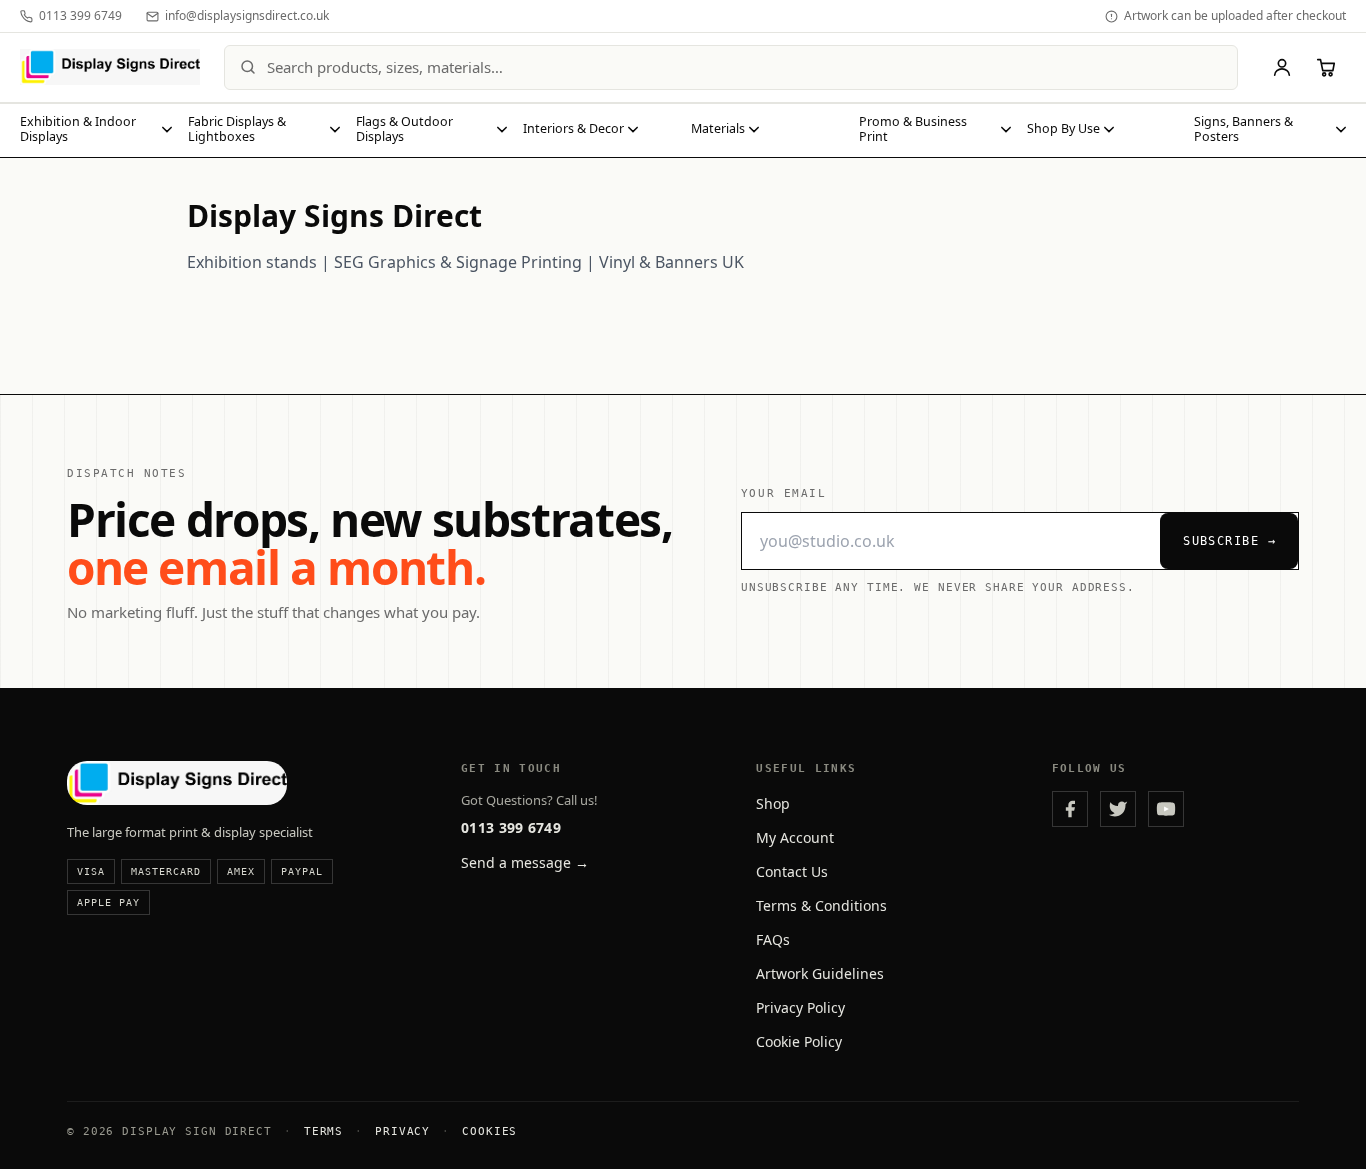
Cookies (489, 1131)
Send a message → (525, 862)
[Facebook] (1070, 809)
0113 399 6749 (511, 827)
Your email (783, 493)
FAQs (773, 939)
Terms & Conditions (821, 905)
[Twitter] (1118, 809)
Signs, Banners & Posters (1243, 129)
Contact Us (792, 871)
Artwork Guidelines (820, 973)
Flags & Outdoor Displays (404, 129)
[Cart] (1326, 67)
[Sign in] (1282, 67)
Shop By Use (1063, 128)
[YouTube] (1166, 809)
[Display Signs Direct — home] (110, 67)
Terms (323, 1131)
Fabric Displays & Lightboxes (237, 129)
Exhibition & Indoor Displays (78, 129)
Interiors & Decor (573, 128)
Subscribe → (1229, 541)
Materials (718, 128)
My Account (795, 837)
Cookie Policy (799, 1041)
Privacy (402, 1131)
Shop (773, 803)
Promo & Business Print (913, 129)
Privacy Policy (800, 1007)
